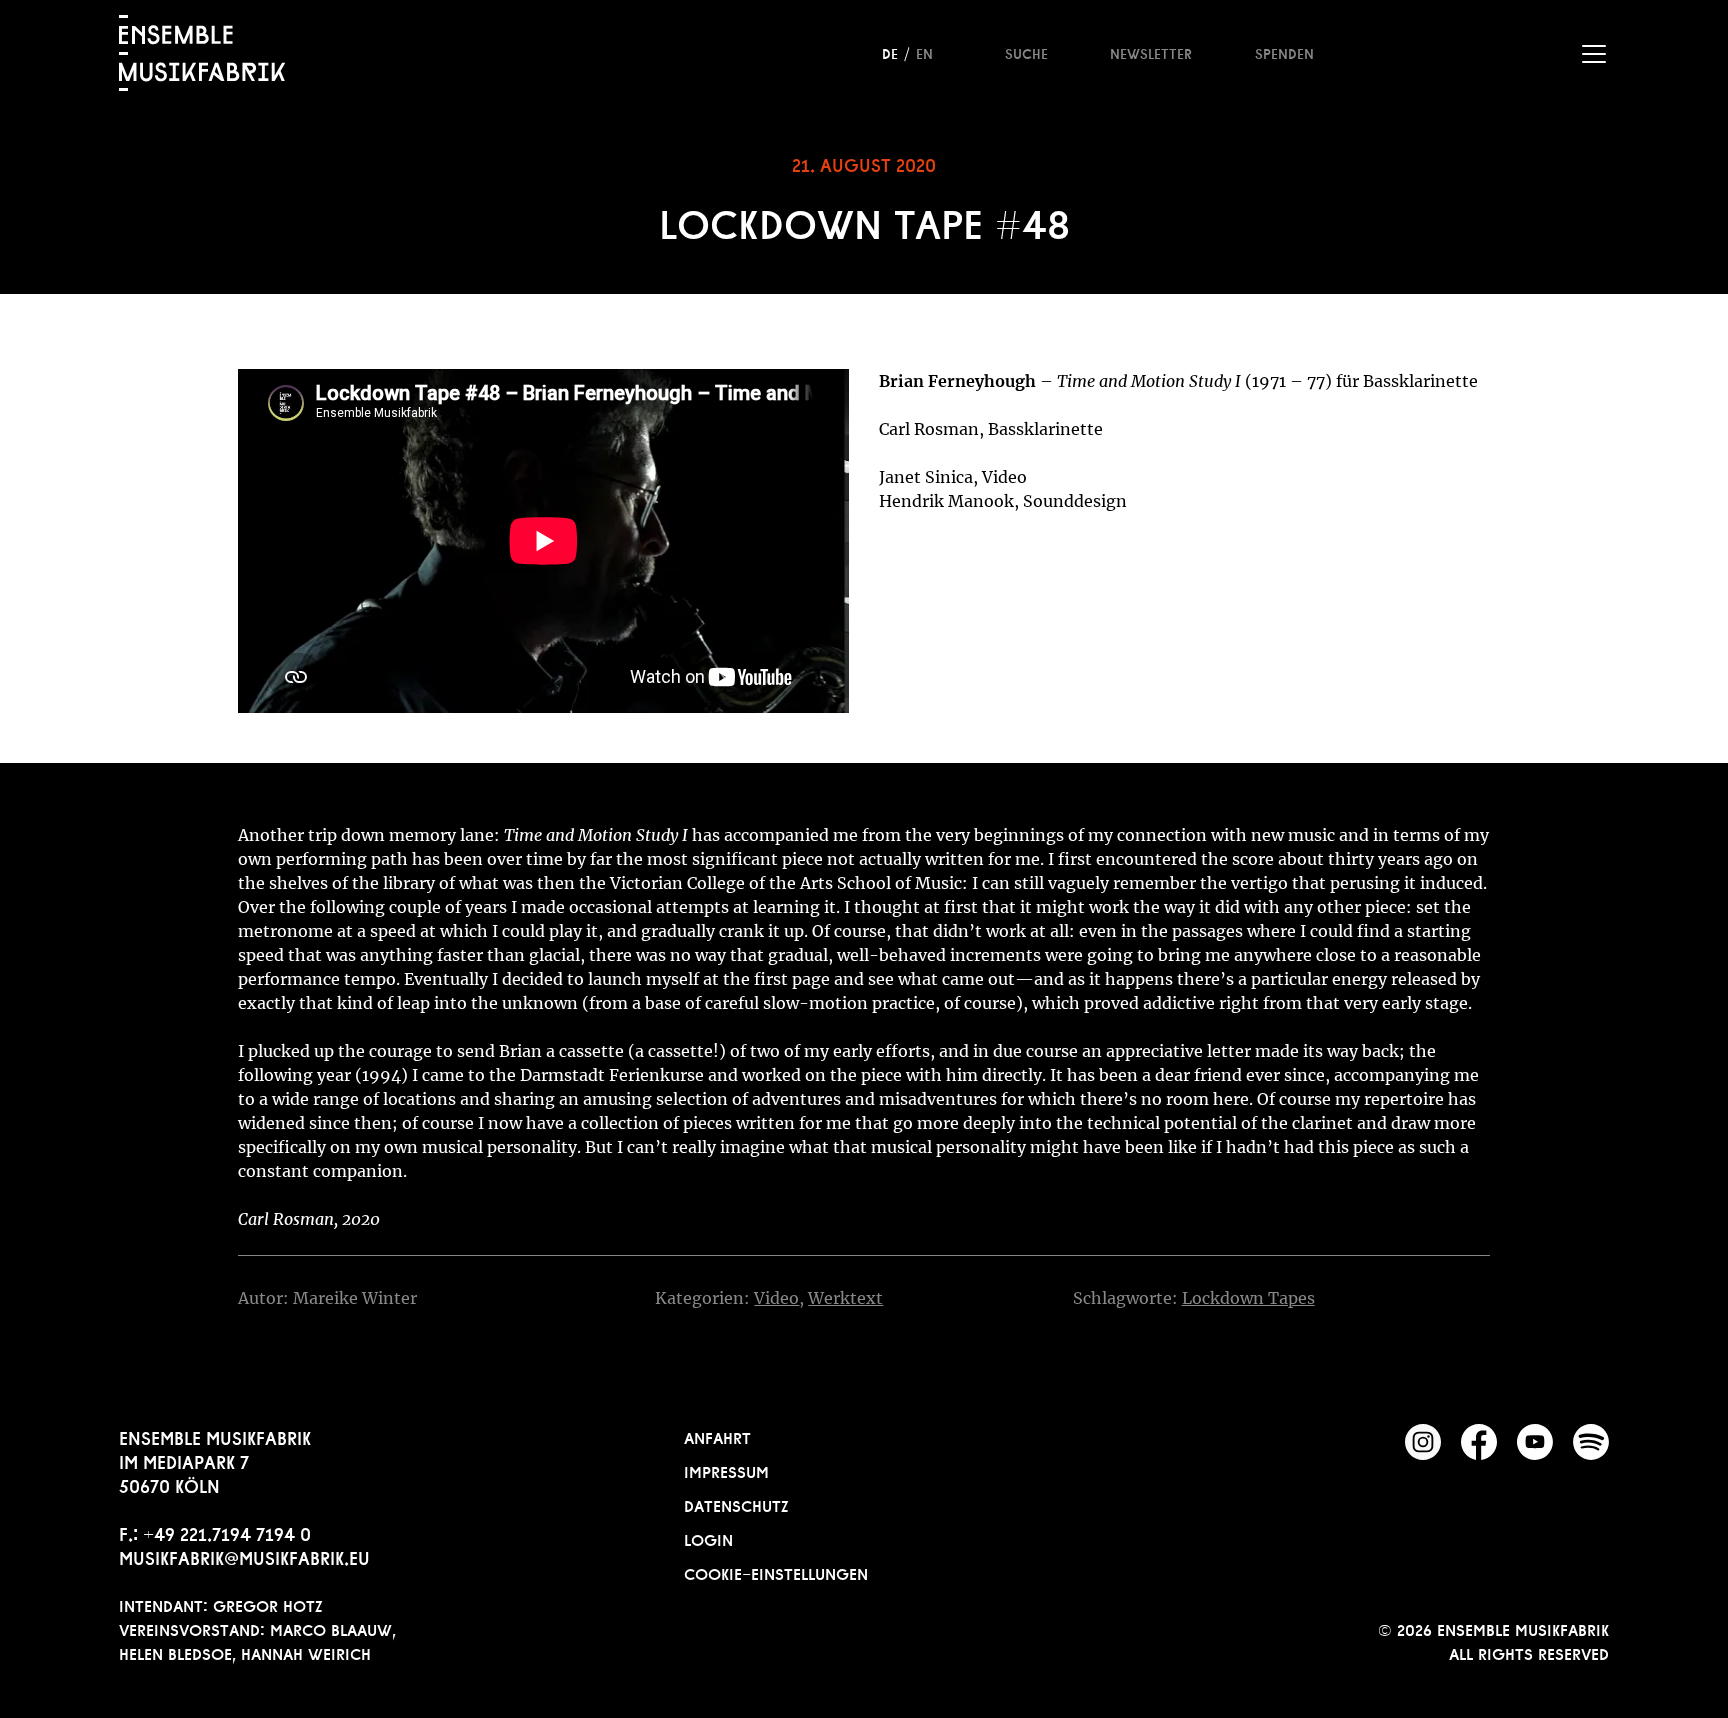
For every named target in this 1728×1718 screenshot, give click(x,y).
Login (708, 1538)
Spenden (1284, 52)
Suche (1026, 52)
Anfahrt (717, 1436)
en (924, 52)
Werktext (845, 1298)
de (890, 52)
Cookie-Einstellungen (776, 1572)
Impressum (726, 1470)
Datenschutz (736, 1504)
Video (776, 1298)
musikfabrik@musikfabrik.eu (244, 1556)
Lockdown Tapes (1248, 1298)
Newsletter (1151, 52)
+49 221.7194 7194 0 (227, 1532)
